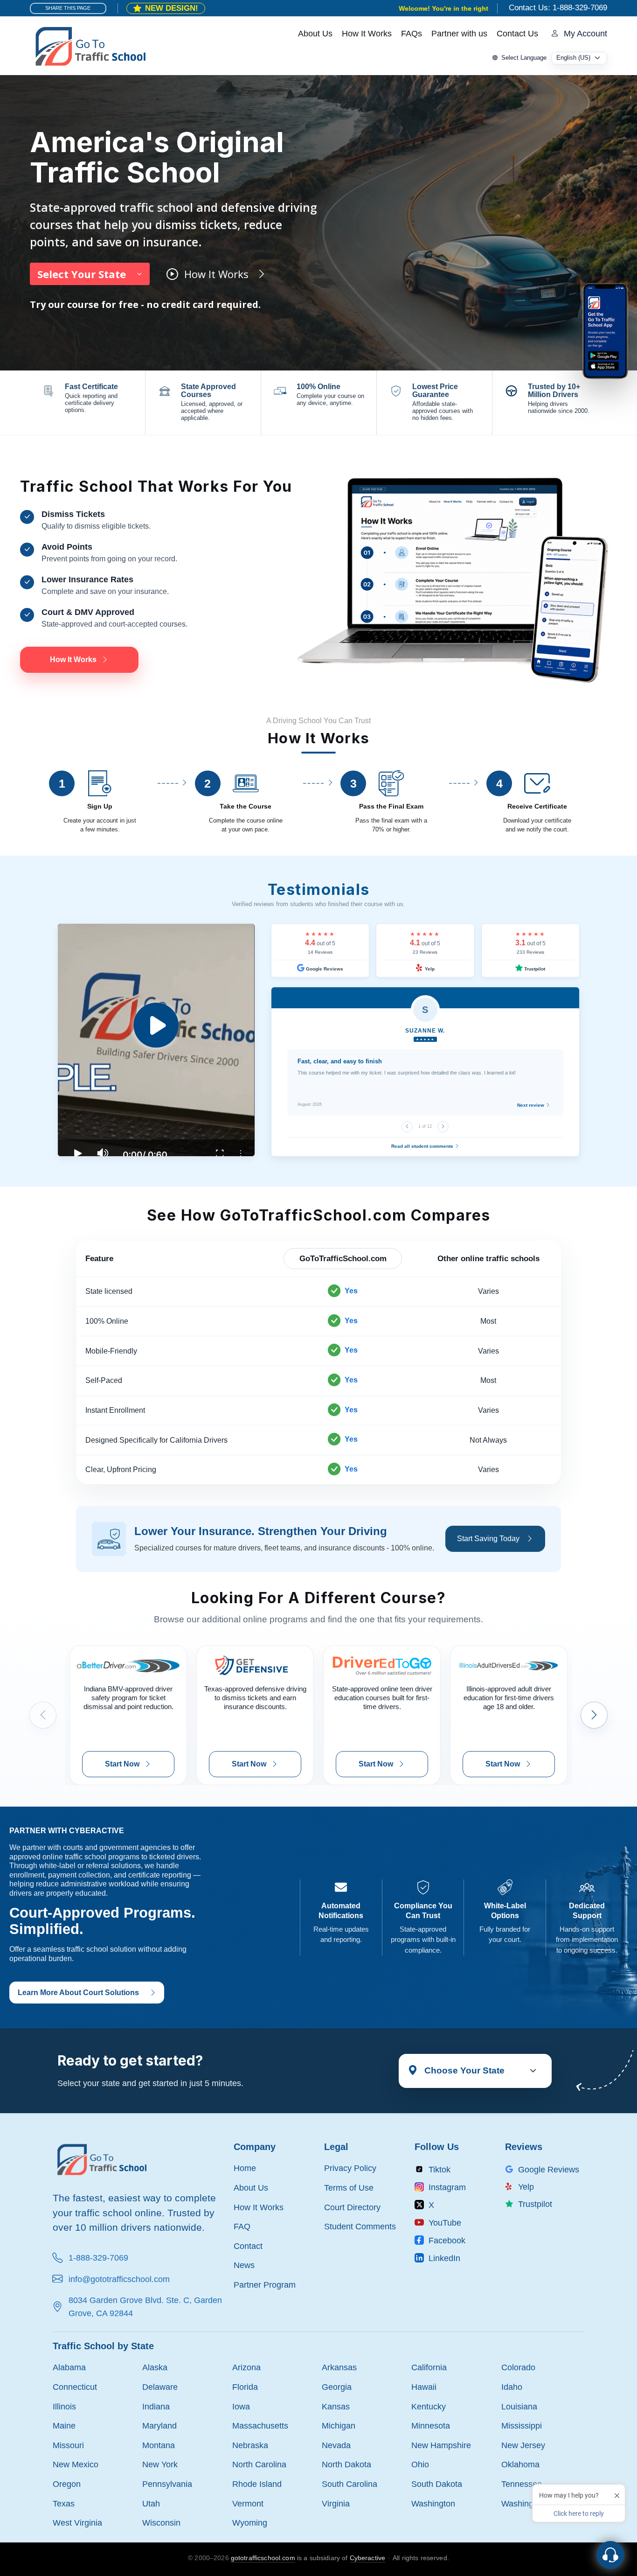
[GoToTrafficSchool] (90, 45)
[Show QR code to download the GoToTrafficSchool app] (605, 331)
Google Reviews (324, 969)
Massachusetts (260, 2426)
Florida (245, 2387)
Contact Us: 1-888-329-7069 (558, 8)
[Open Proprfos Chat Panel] (610, 2555)
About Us (315, 34)
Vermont (248, 2503)
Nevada (336, 2445)
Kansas (336, 2406)
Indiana (156, 2406)
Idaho (512, 2387)
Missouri (68, 2445)
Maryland (159, 2426)
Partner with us (459, 34)
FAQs (412, 34)
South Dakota (437, 2484)
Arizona (246, 2367)
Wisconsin (161, 2523)
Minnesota (431, 2426)
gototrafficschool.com (263, 2558)
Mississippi (522, 2426)
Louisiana (519, 2406)
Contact (248, 2246)
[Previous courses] (43, 1715)
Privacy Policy (350, 2168)
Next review (531, 1105)
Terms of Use (349, 2188)
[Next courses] (594, 1715)
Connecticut (75, 2387)
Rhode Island (257, 2484)
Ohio (420, 2464)
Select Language (524, 58)
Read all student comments (423, 1146)
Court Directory (352, 2207)
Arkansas (339, 2367)
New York (160, 2464)
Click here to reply (579, 2513)
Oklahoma (520, 2464)
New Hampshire (441, 2445)
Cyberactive (368, 2558)
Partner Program (265, 2285)
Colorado (518, 2367)
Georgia (337, 2387)
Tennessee (522, 2484)
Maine (64, 2426)
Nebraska (250, 2445)
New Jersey (523, 2445)
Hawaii (424, 2387)
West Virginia (77, 2523)
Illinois (64, 2406)
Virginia (336, 2503)
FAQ (242, 2226)
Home (245, 2168)
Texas (64, 2503)
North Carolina (259, 2464)
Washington (433, 2503)
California (429, 2367)
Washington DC (530, 2503)
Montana (159, 2445)
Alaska (155, 2367)
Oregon (67, 2484)
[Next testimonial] (443, 1127)
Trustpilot (534, 969)
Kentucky (429, 2406)
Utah (151, 2503)
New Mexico (76, 2464)
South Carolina (350, 2484)
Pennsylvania (167, 2484)
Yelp (429, 969)
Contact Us (517, 34)
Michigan (339, 2426)
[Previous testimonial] (407, 1127)
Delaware (160, 2387)
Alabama (69, 2367)
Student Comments (360, 2226)
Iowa (241, 2406)
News (244, 2265)
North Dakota (346, 2464)
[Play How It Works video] (156, 1040)
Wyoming (250, 2523)
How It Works (367, 34)
